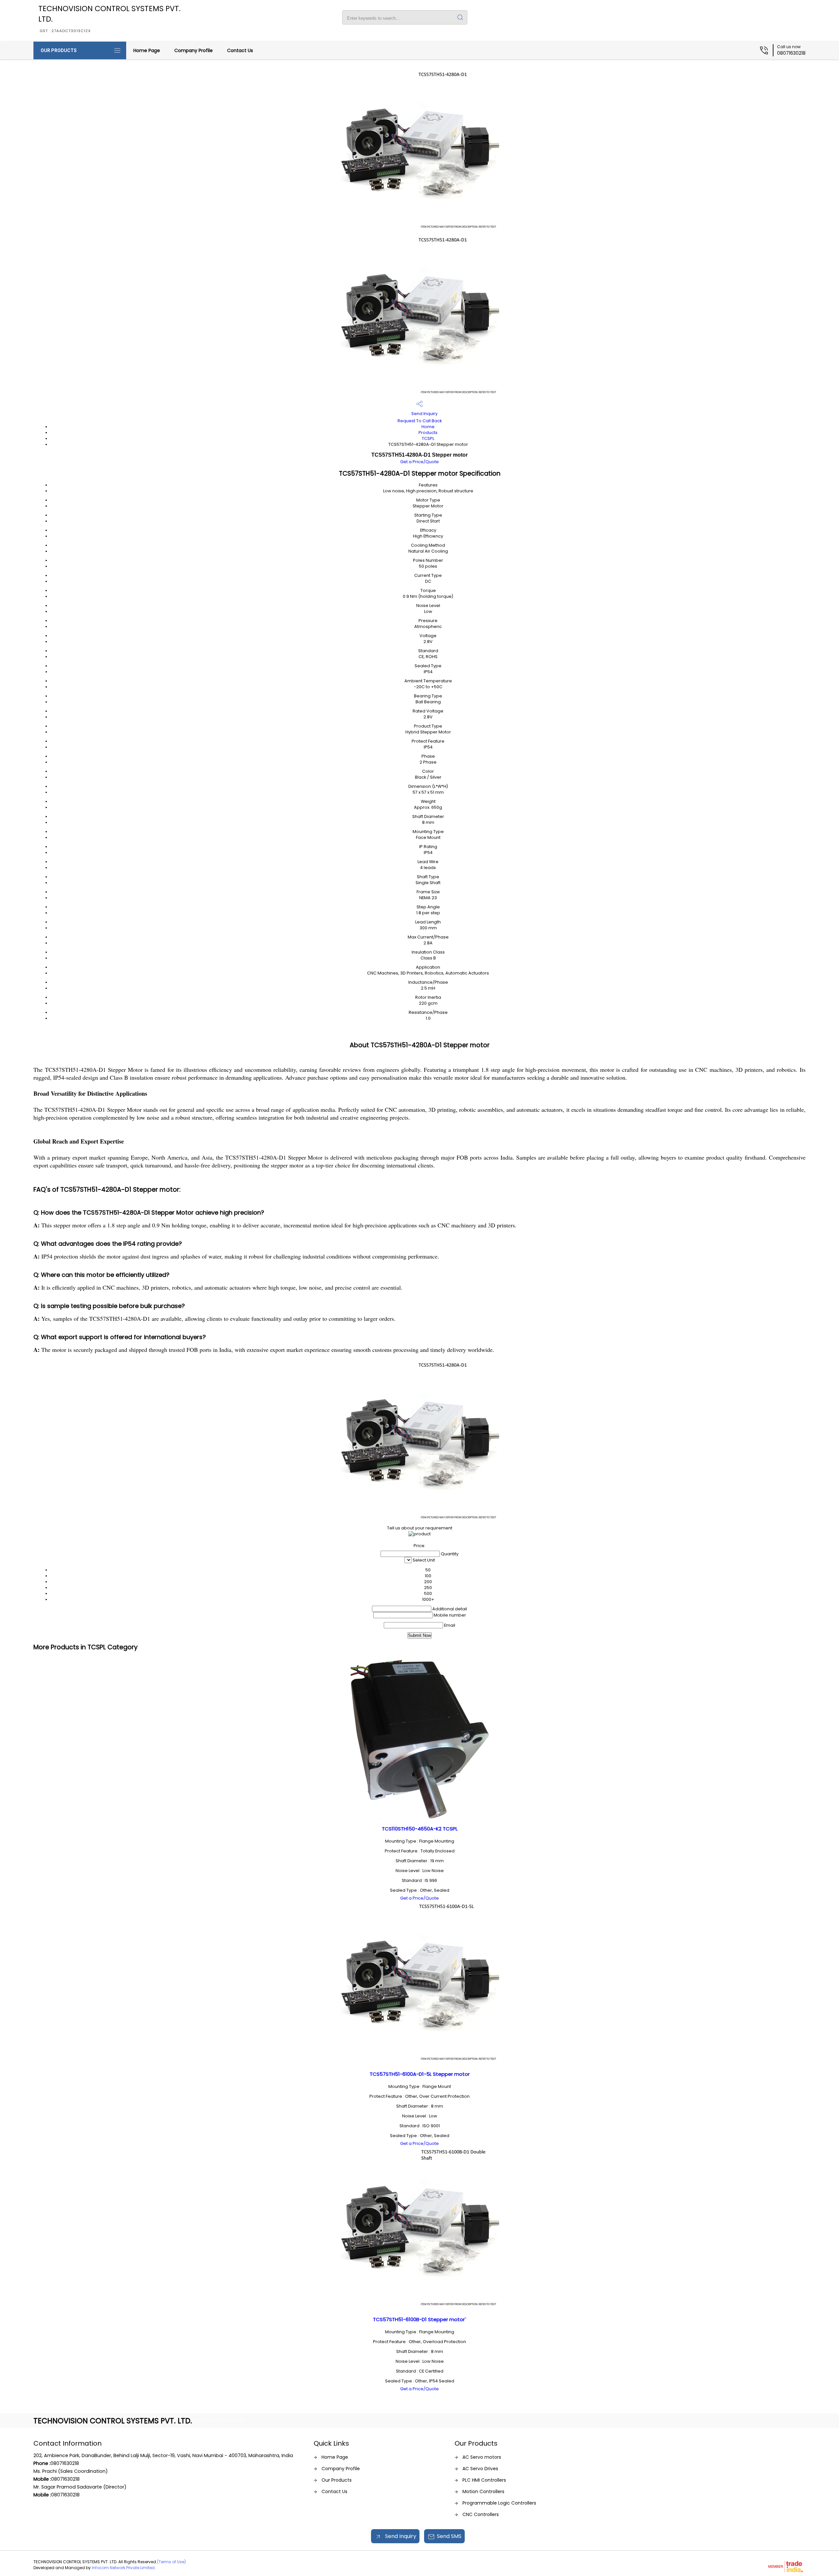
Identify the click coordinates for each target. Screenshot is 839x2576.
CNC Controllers (481, 2514)
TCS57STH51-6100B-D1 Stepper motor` (420, 2319)
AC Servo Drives (480, 2469)
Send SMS (449, 2536)
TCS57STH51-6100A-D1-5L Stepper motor (420, 2074)
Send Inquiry (424, 414)
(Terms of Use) (171, 2562)
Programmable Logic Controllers (499, 2503)
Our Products (59, 50)
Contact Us (240, 50)
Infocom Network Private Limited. (124, 2568)
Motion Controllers (483, 2491)
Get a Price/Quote (419, 462)
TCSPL (428, 438)
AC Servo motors (482, 2457)
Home (428, 427)
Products (428, 433)
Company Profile (194, 50)
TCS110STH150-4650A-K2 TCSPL (420, 1829)
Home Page (147, 50)
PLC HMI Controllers (484, 2480)
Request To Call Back (420, 421)
